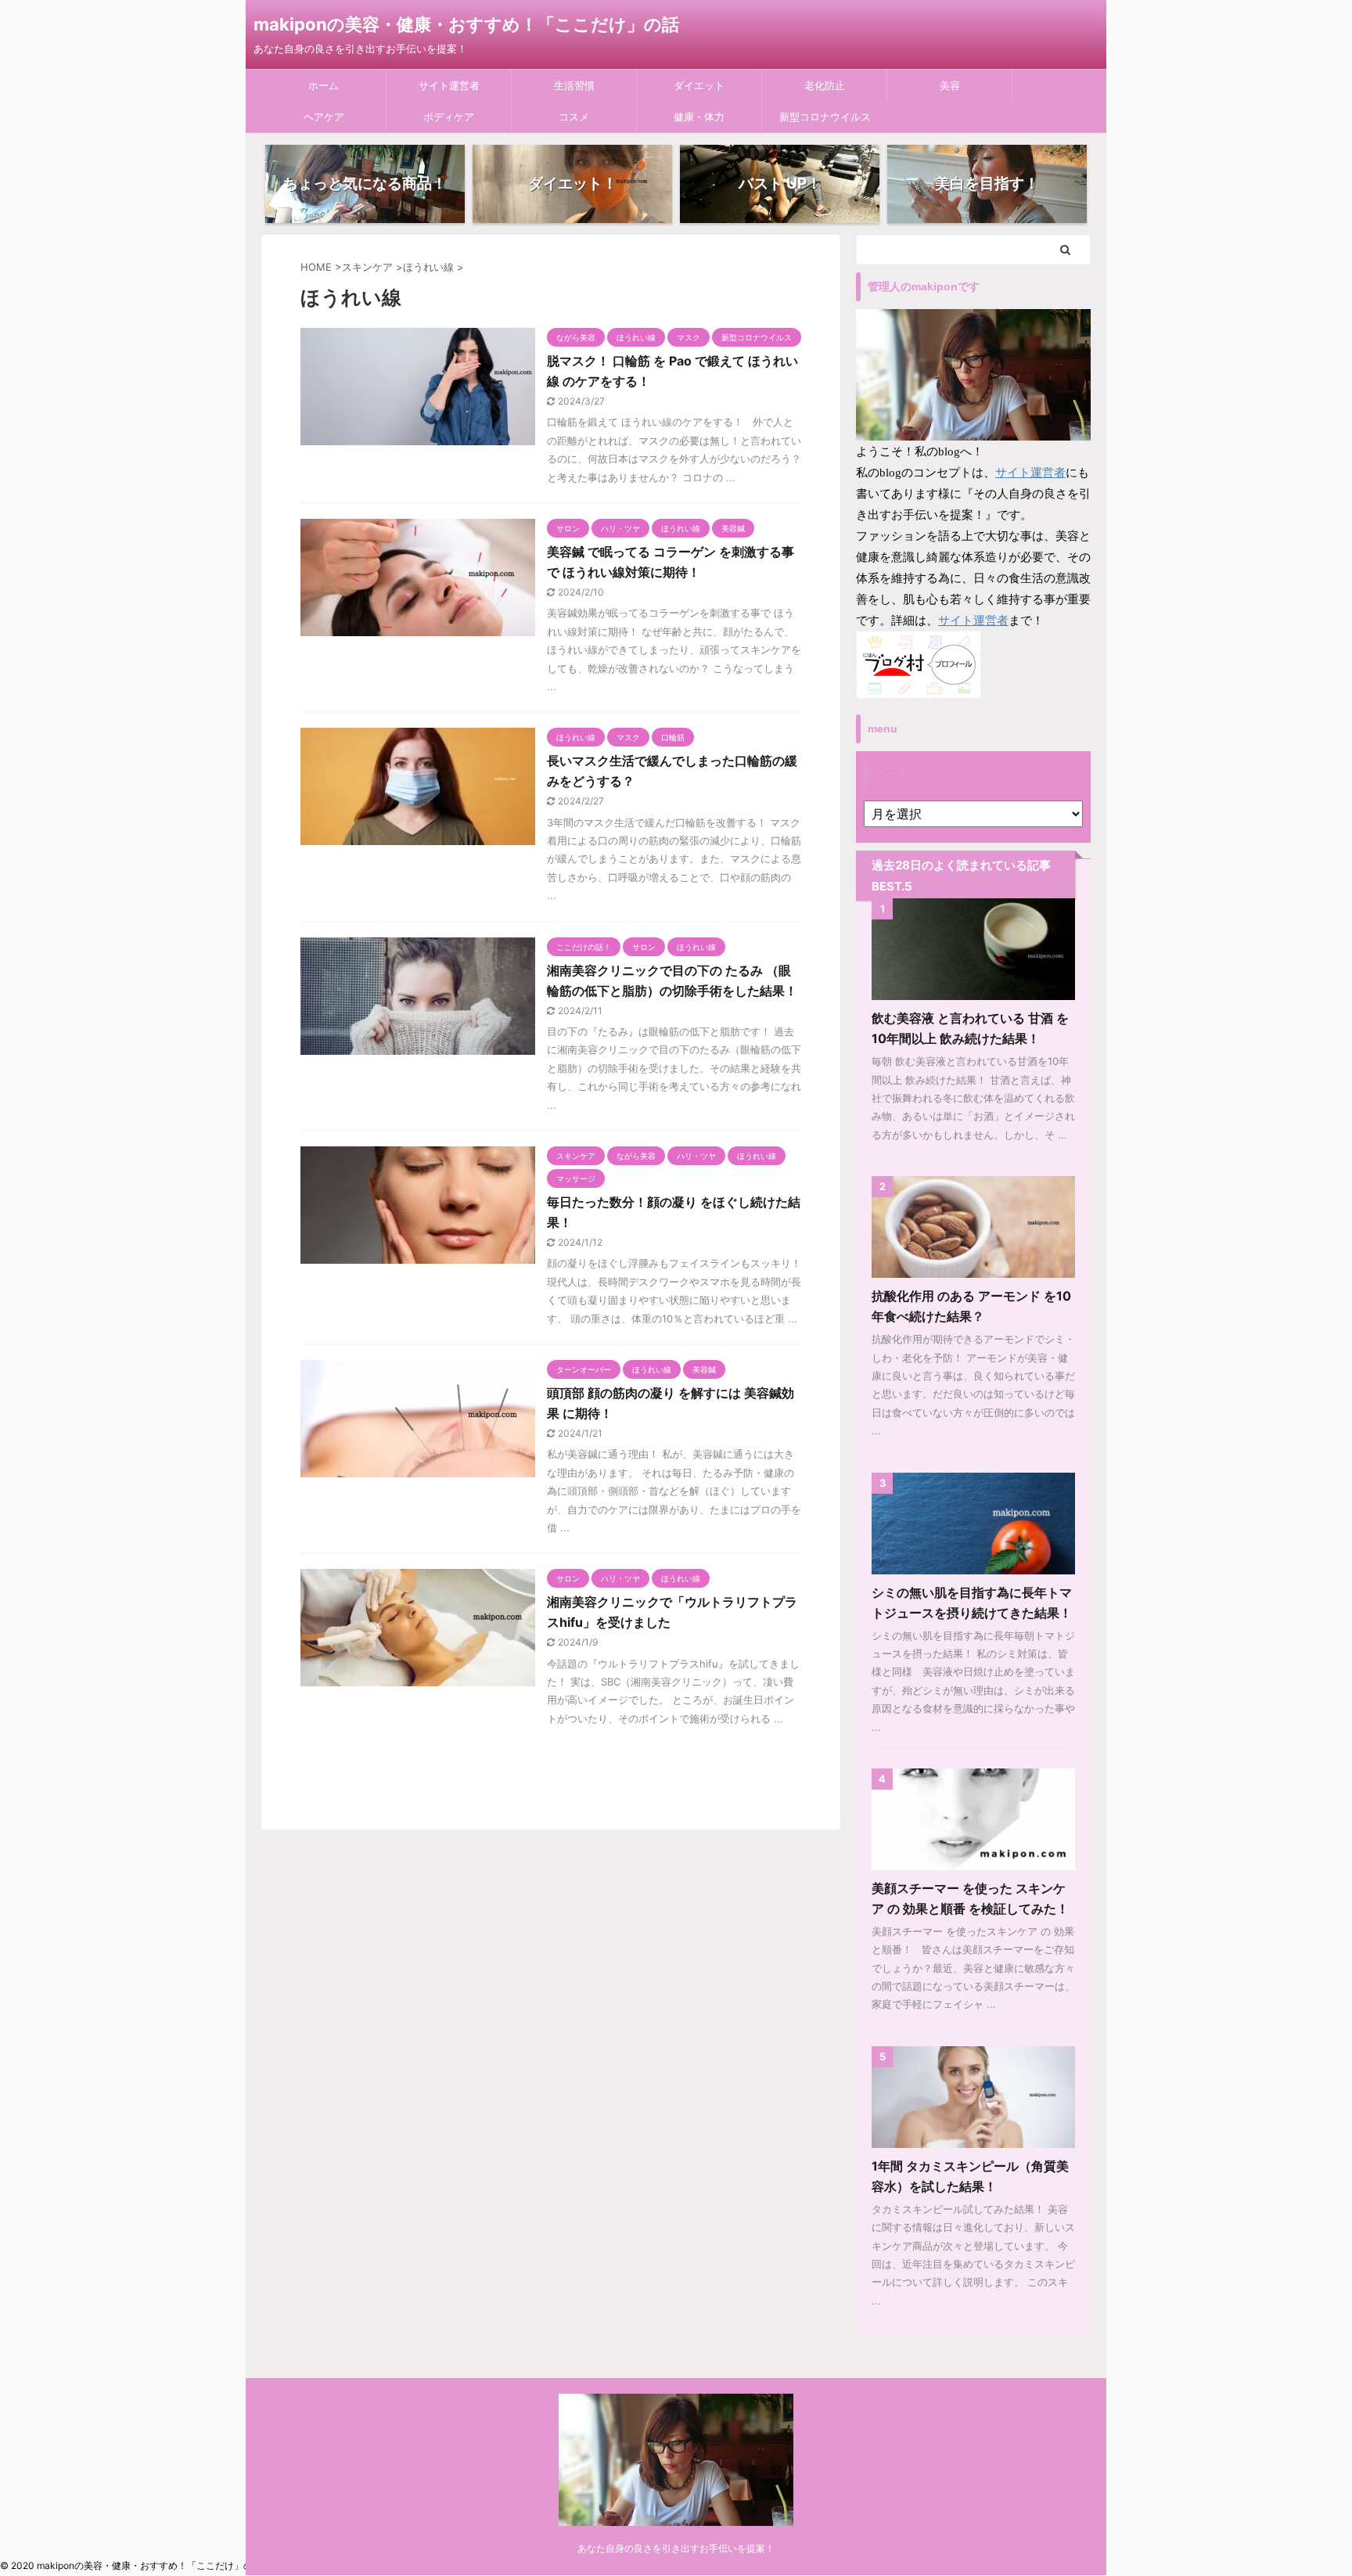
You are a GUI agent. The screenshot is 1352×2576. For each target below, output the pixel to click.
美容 (950, 85)
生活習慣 (574, 85)
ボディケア (449, 117)
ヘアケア (324, 117)
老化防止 (825, 85)
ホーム (324, 85)
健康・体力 (699, 117)
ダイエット (699, 85)
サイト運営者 (449, 85)
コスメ (574, 117)
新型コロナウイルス (825, 117)
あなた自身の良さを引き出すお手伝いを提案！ (676, 2548)
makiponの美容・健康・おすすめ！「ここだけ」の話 (466, 24)
